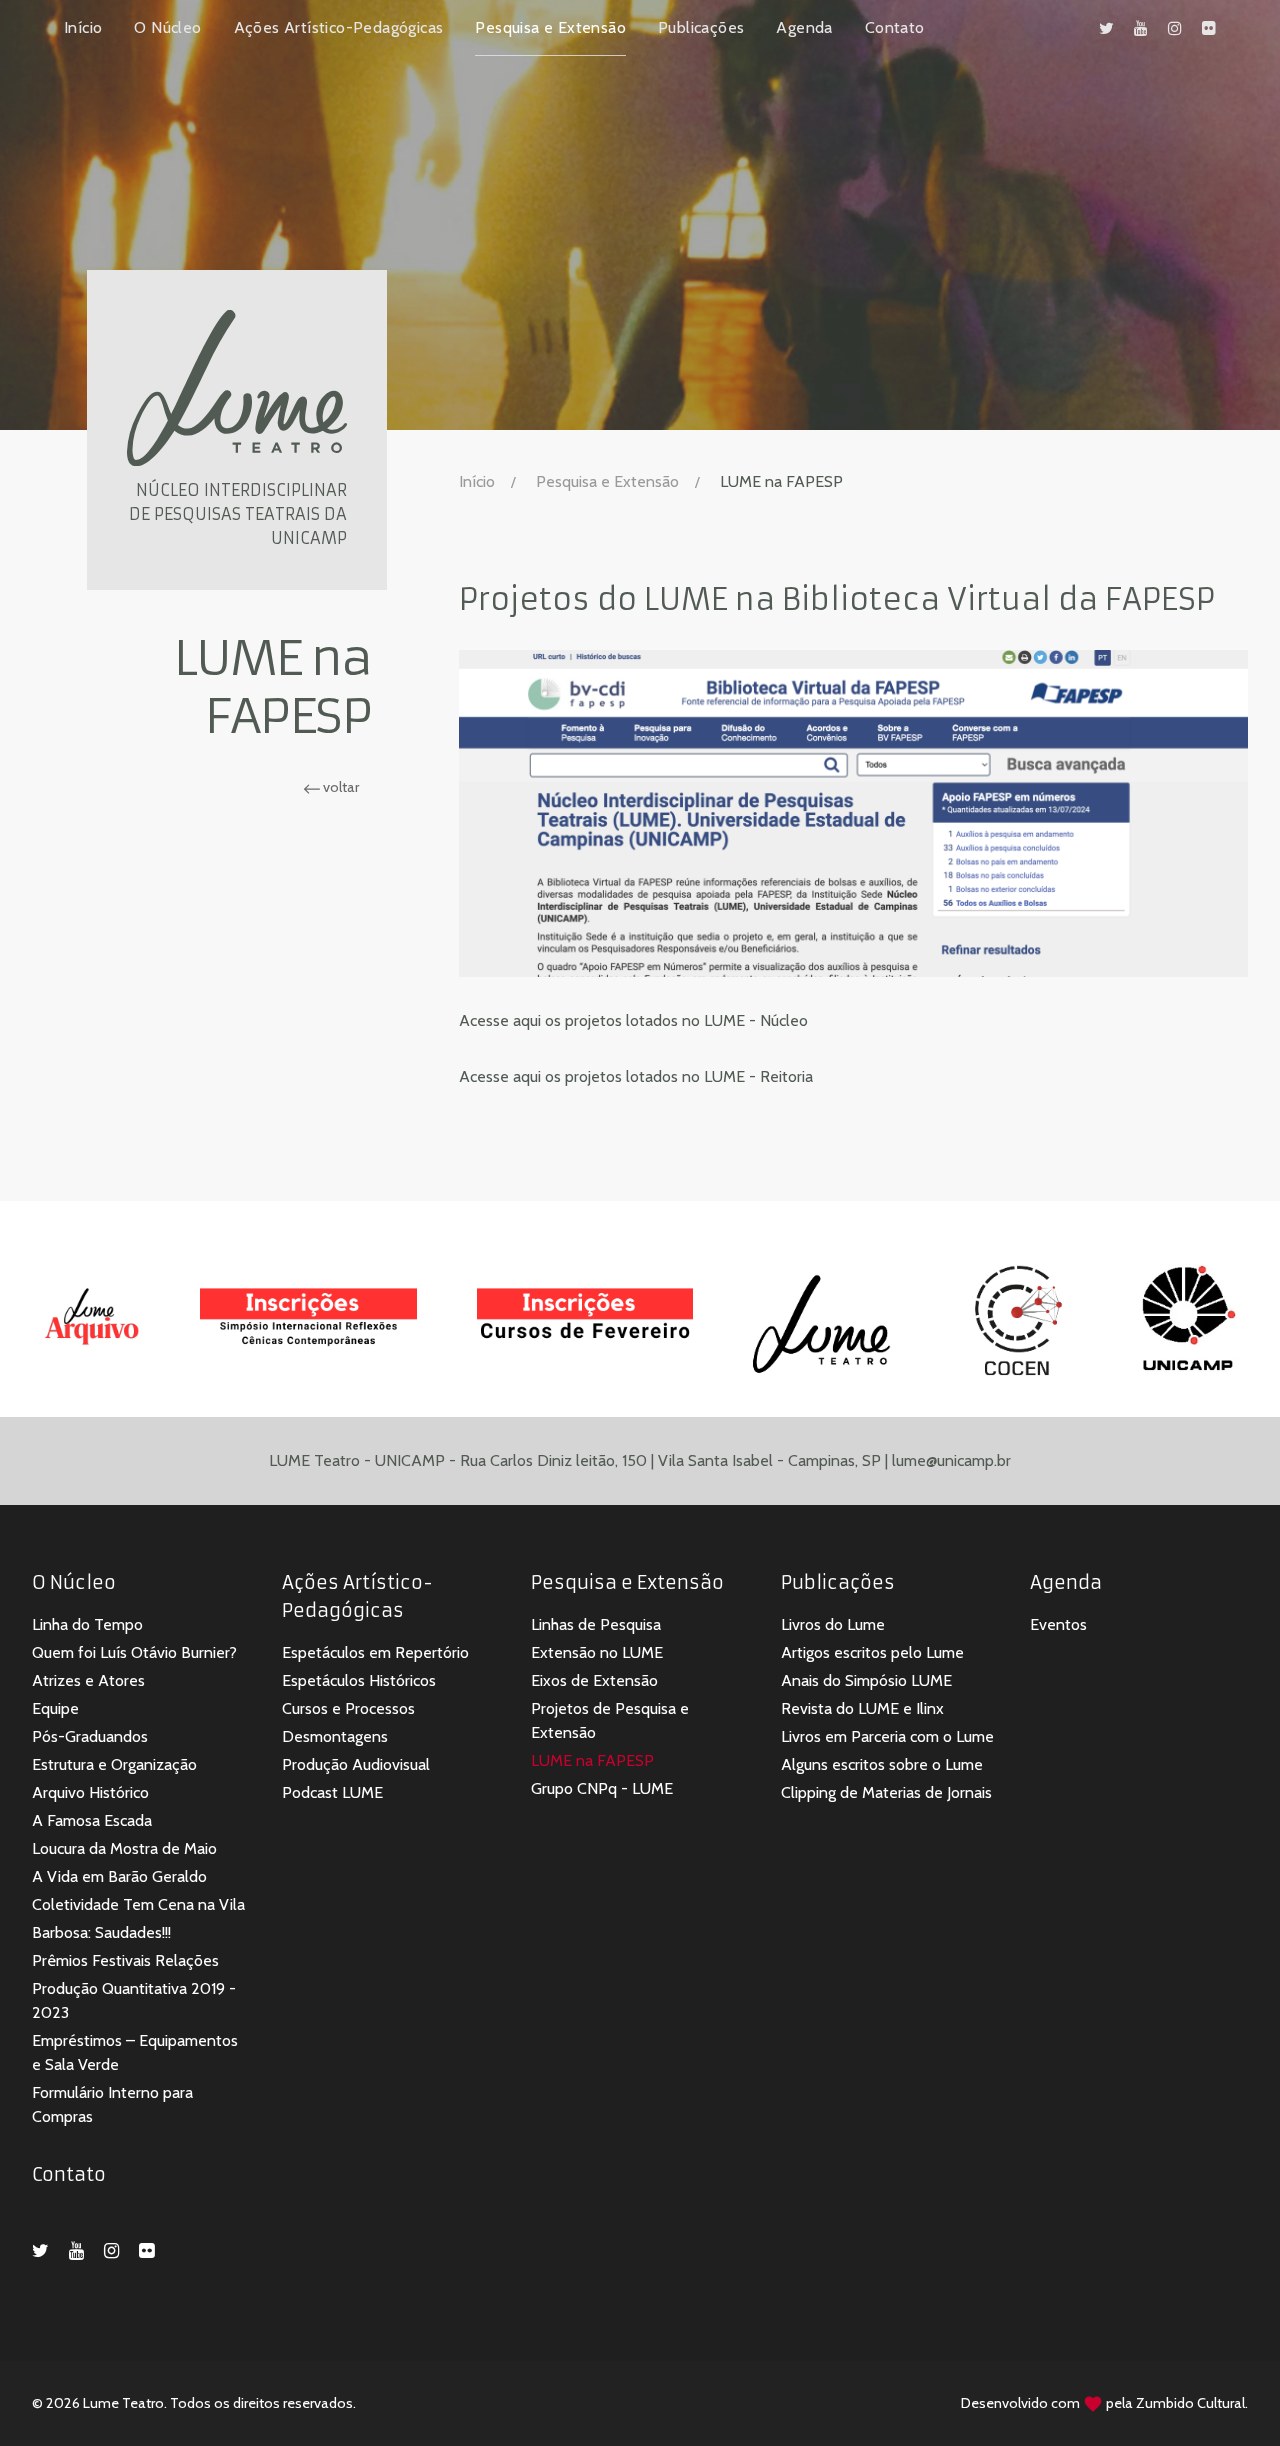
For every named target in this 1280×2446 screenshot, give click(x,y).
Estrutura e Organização (114, 1764)
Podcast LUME (332, 1792)
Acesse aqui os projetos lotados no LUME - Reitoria (636, 1076)
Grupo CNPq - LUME (602, 1788)
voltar (339, 787)
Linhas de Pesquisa (596, 1624)
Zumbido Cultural (1190, 2403)
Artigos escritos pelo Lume (872, 1652)
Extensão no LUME (597, 1652)
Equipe (55, 1708)
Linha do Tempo (87, 1624)
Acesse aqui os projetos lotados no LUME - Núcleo (633, 1020)
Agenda (804, 27)
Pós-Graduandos (90, 1736)
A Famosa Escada (92, 1820)
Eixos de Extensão (594, 1680)
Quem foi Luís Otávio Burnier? (134, 1652)
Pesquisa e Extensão (550, 27)
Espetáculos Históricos (359, 1680)
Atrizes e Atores (88, 1680)
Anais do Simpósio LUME (866, 1680)
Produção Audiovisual (356, 1764)
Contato (895, 27)
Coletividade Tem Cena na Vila (138, 1904)
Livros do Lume (833, 1624)
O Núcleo (167, 27)
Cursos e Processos (348, 1708)
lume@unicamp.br (951, 1460)
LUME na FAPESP (592, 1760)
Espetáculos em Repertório (375, 1652)
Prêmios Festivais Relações (125, 1960)
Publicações (701, 27)
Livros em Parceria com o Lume (887, 1736)
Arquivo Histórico (90, 1792)
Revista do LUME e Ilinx (862, 1708)
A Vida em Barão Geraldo (119, 1876)
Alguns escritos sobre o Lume (882, 1764)
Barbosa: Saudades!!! (101, 1932)
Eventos (1058, 1624)
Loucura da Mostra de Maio (124, 1848)
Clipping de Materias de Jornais (886, 1792)
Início (83, 27)
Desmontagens (335, 1736)
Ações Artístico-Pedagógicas (339, 27)
